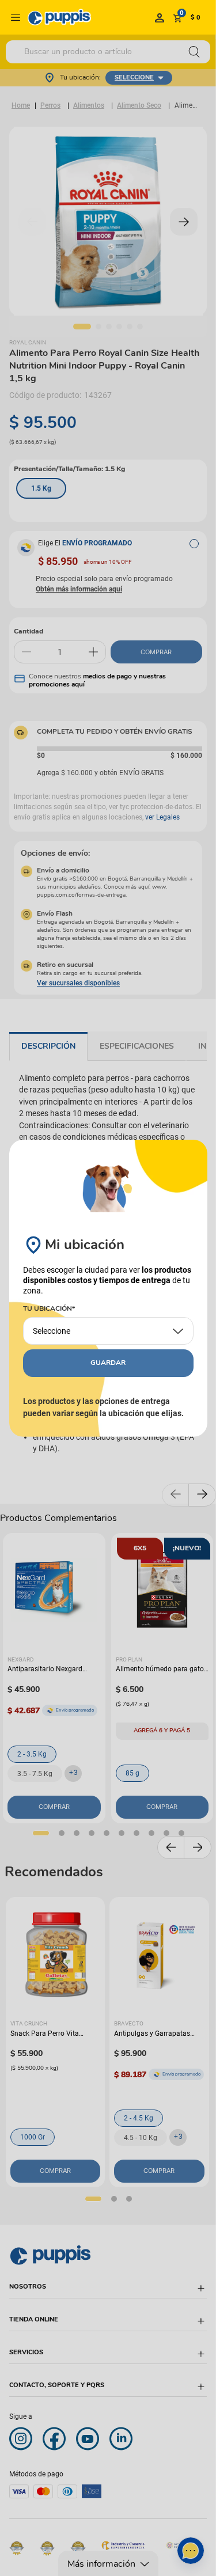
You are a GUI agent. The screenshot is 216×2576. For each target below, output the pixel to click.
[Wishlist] (160, 17)
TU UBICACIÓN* (49, 1309)
